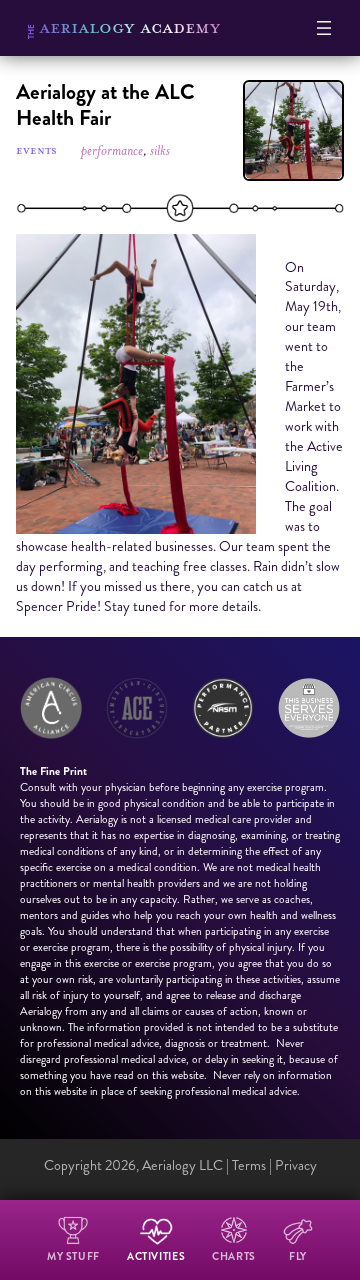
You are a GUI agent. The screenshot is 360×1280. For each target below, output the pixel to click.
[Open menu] (324, 28)
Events (36, 150)
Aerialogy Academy (129, 27)
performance (112, 150)
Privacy (296, 1165)
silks (160, 150)
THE (31, 31)
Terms (249, 1165)
